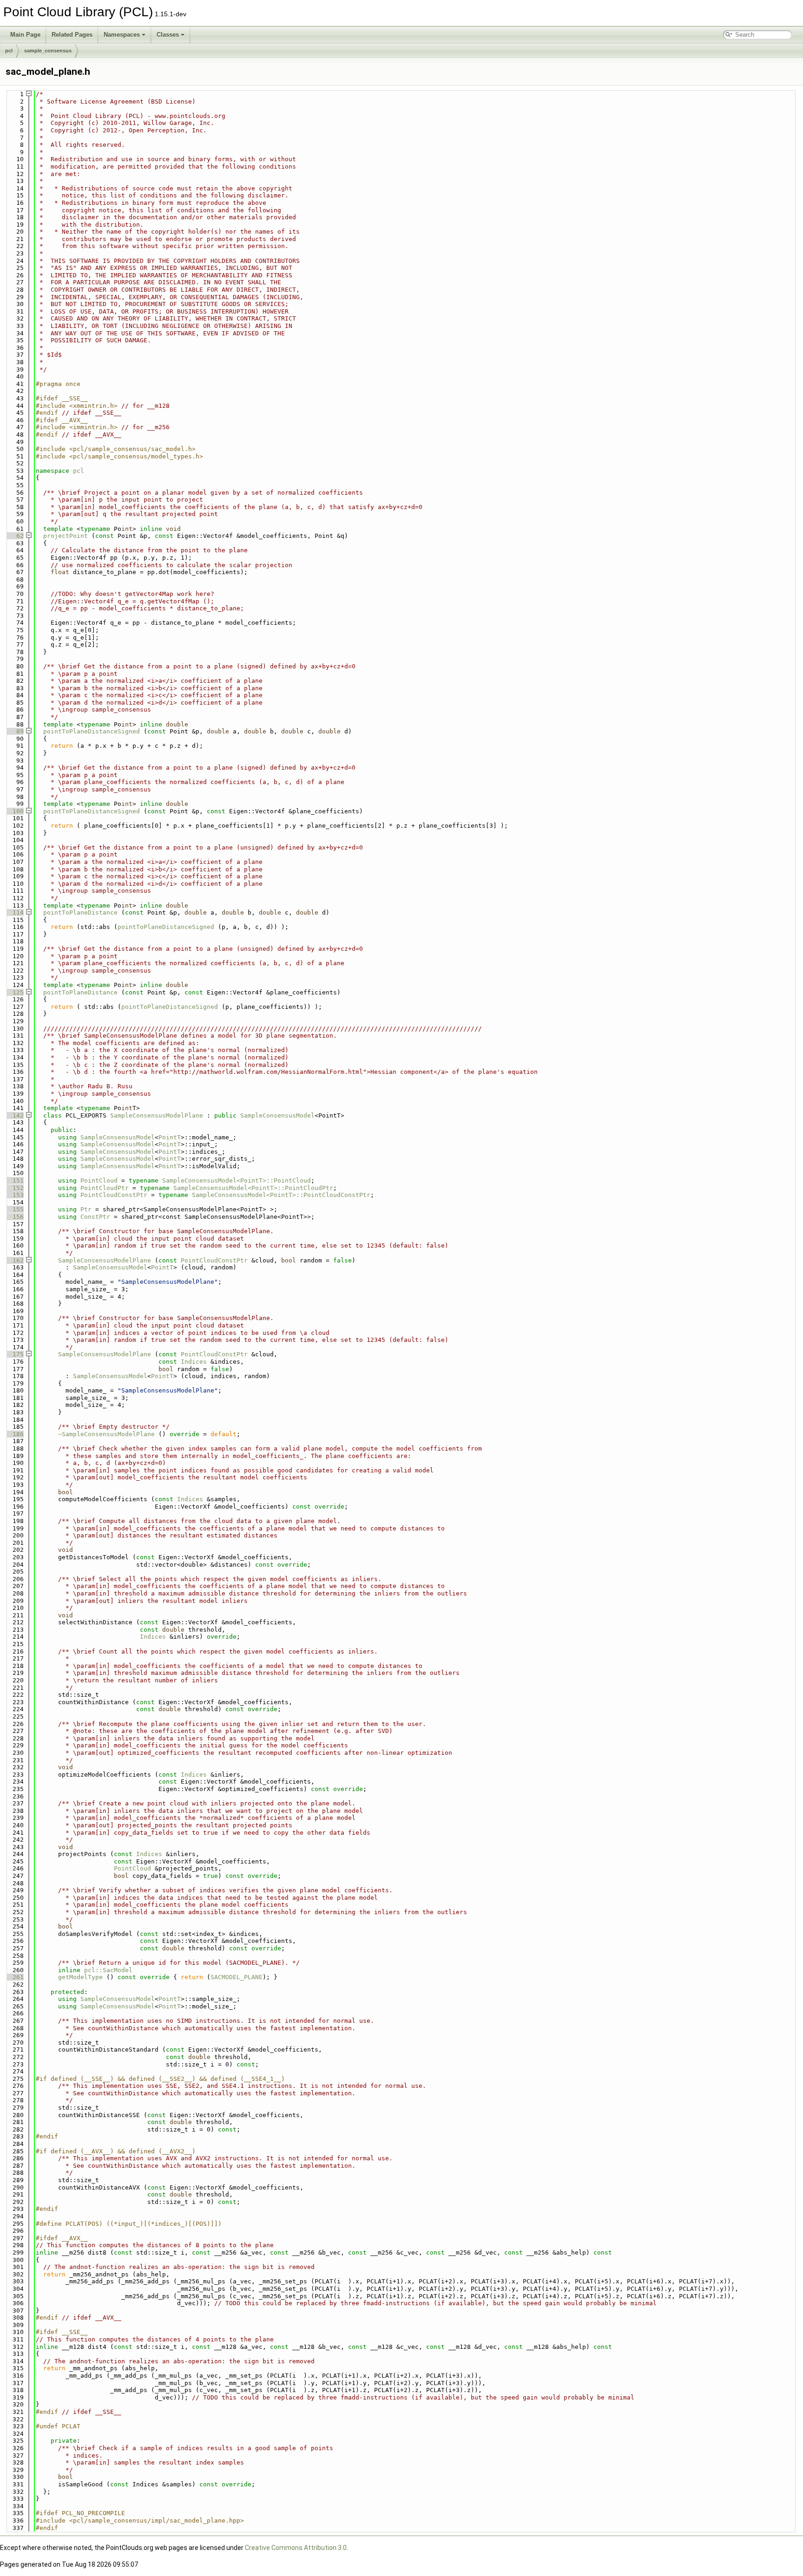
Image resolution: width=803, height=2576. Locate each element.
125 (14, 992)
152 (14, 1188)
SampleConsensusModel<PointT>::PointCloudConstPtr (281, 1195)
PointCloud (99, 1180)
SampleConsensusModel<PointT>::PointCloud (237, 1180)
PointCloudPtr (105, 1188)
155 (14, 1209)
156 (14, 1217)
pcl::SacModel (108, 1970)
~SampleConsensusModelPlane (106, 1434)
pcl (9, 51)
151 (14, 1180)
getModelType (80, 1977)
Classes (168, 35)
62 (14, 536)
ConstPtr (95, 1217)
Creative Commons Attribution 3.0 (296, 2548)
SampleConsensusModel (277, 1115)
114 (14, 912)
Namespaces (122, 35)
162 (14, 1260)
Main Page (25, 35)
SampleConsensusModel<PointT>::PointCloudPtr (253, 1188)
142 (14, 1115)
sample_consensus (48, 51)
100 (14, 811)
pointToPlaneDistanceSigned (92, 731)
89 (14, 731)
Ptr (86, 1209)
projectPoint (66, 536)
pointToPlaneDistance (80, 912)
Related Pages (72, 35)
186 (14, 1434)
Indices (194, 1362)
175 (14, 1354)
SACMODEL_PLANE (237, 1977)
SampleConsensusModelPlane (157, 1115)
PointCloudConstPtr (114, 1195)
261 (14, 1977)
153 (14, 1195)
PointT (170, 1137)
